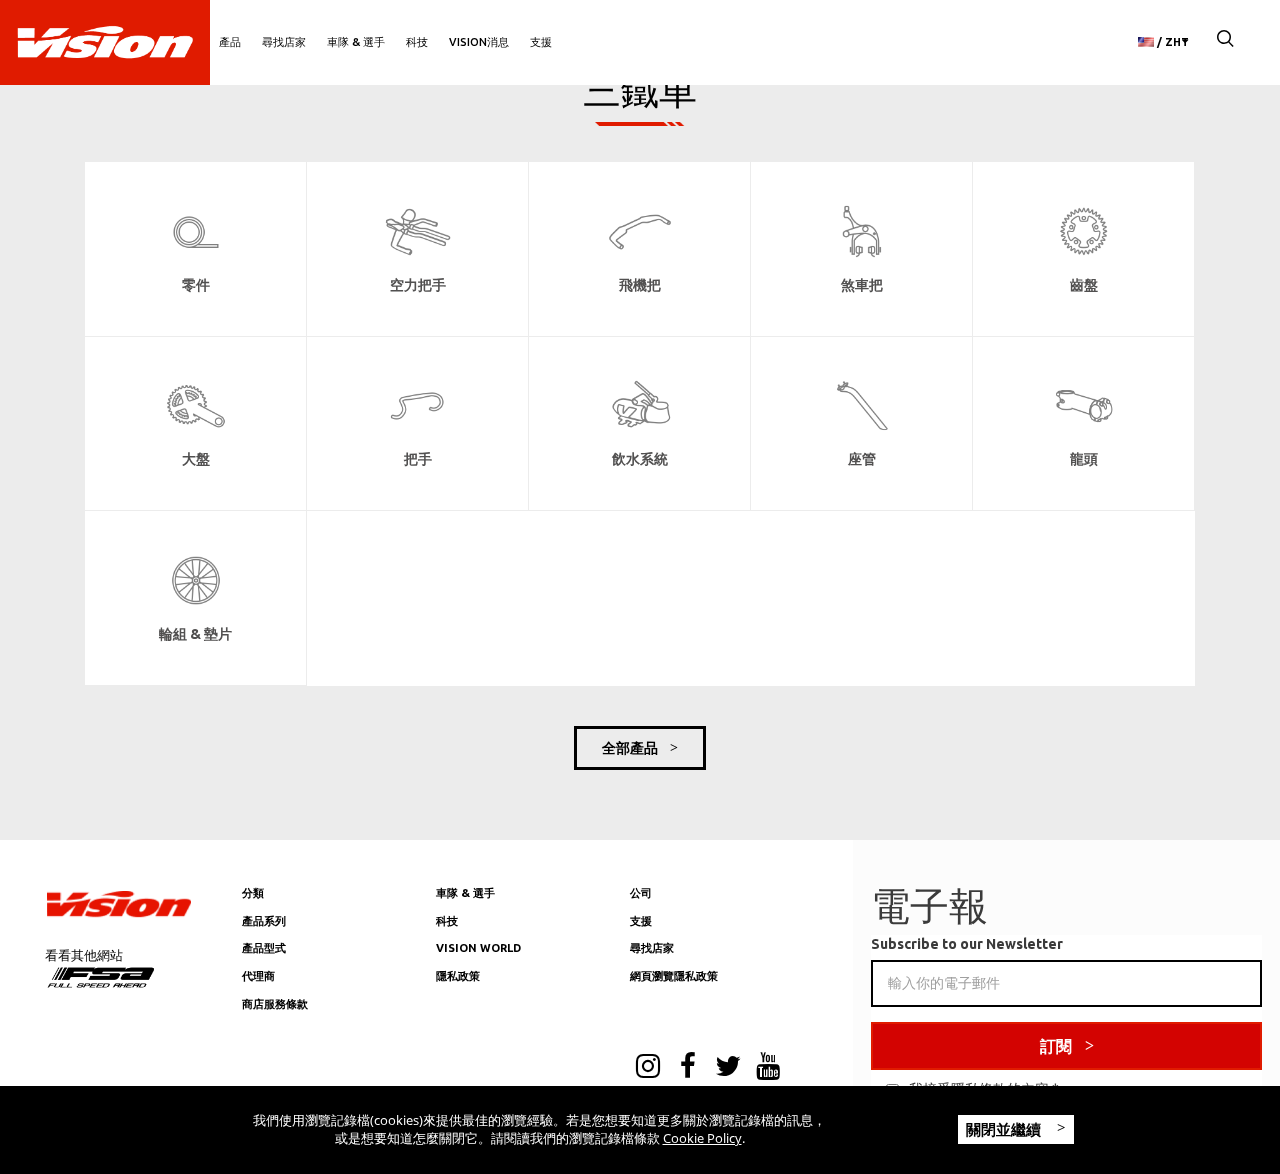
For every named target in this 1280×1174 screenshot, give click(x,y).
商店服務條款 (275, 1004)
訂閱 (1056, 1046)
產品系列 (264, 921)
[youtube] (768, 1068)
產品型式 (264, 948)
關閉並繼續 (1005, 1129)
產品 (230, 42)
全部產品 (630, 748)
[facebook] (688, 1068)
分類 (253, 893)
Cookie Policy (702, 1138)
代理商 (258, 976)
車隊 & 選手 (356, 42)
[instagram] (648, 1068)
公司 (641, 893)
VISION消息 (479, 42)
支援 (541, 42)
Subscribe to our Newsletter (967, 944)
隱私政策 (458, 976)
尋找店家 (284, 42)
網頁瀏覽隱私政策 (674, 976)
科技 (417, 42)
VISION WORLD (478, 948)
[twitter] (728, 1068)
